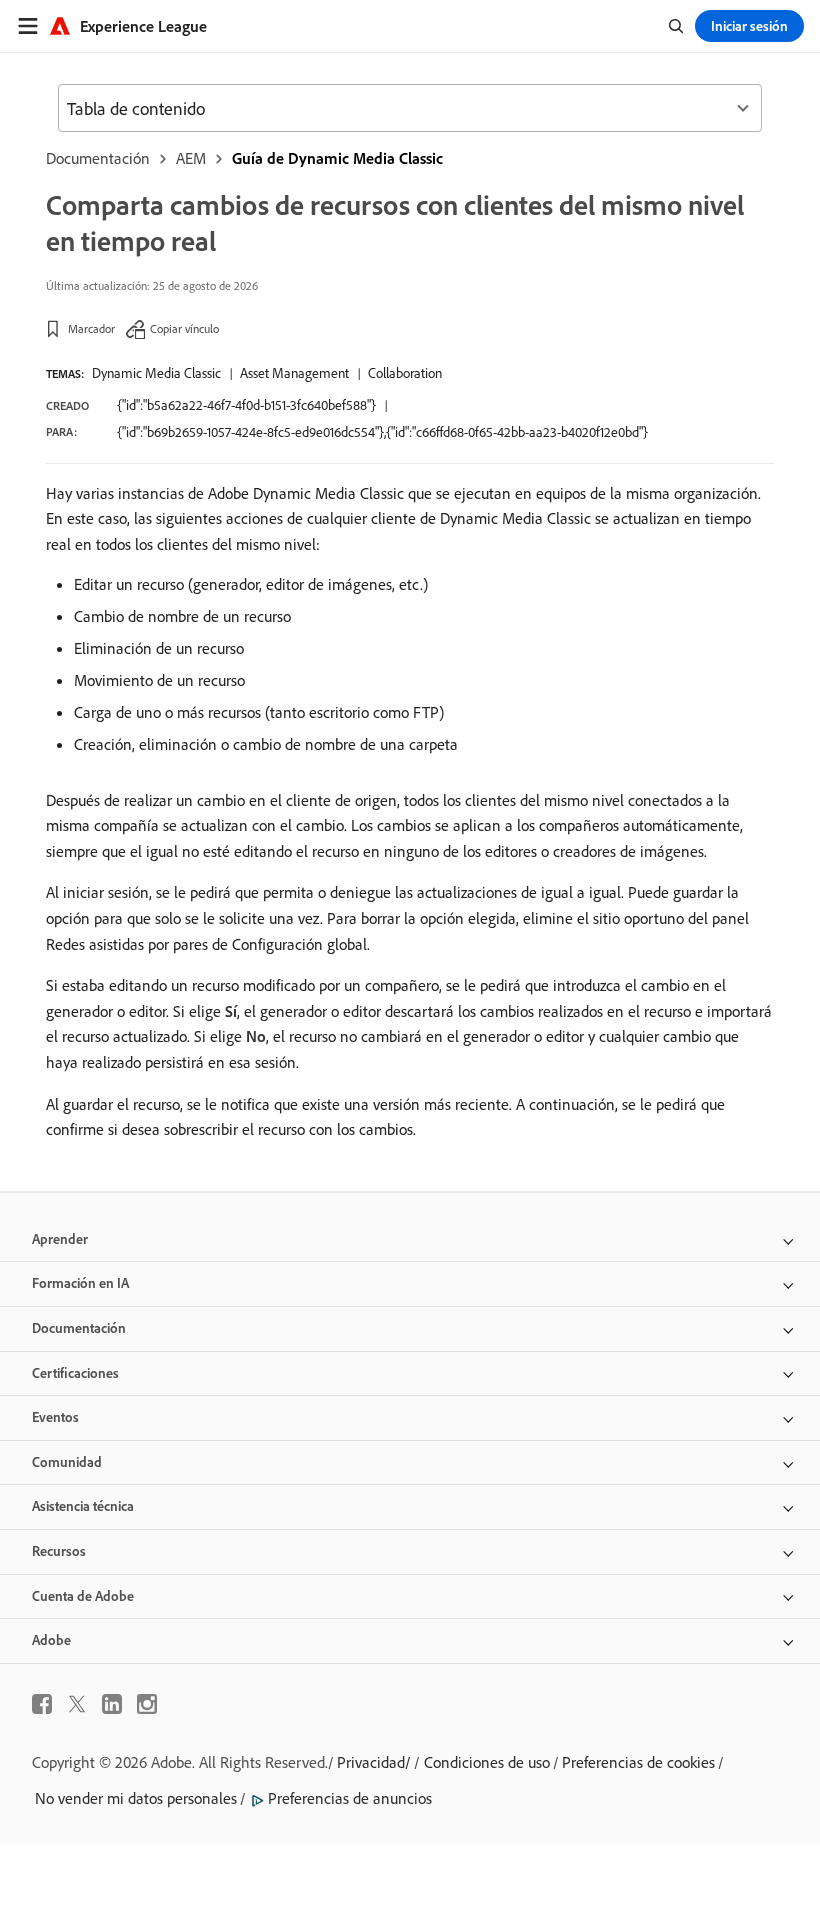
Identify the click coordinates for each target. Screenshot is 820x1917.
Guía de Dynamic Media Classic (337, 158)
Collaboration (405, 373)
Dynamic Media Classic (156, 373)
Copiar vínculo (184, 328)
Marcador (91, 328)
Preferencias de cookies (638, 1762)
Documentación (98, 158)
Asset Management (294, 373)
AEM (191, 158)
